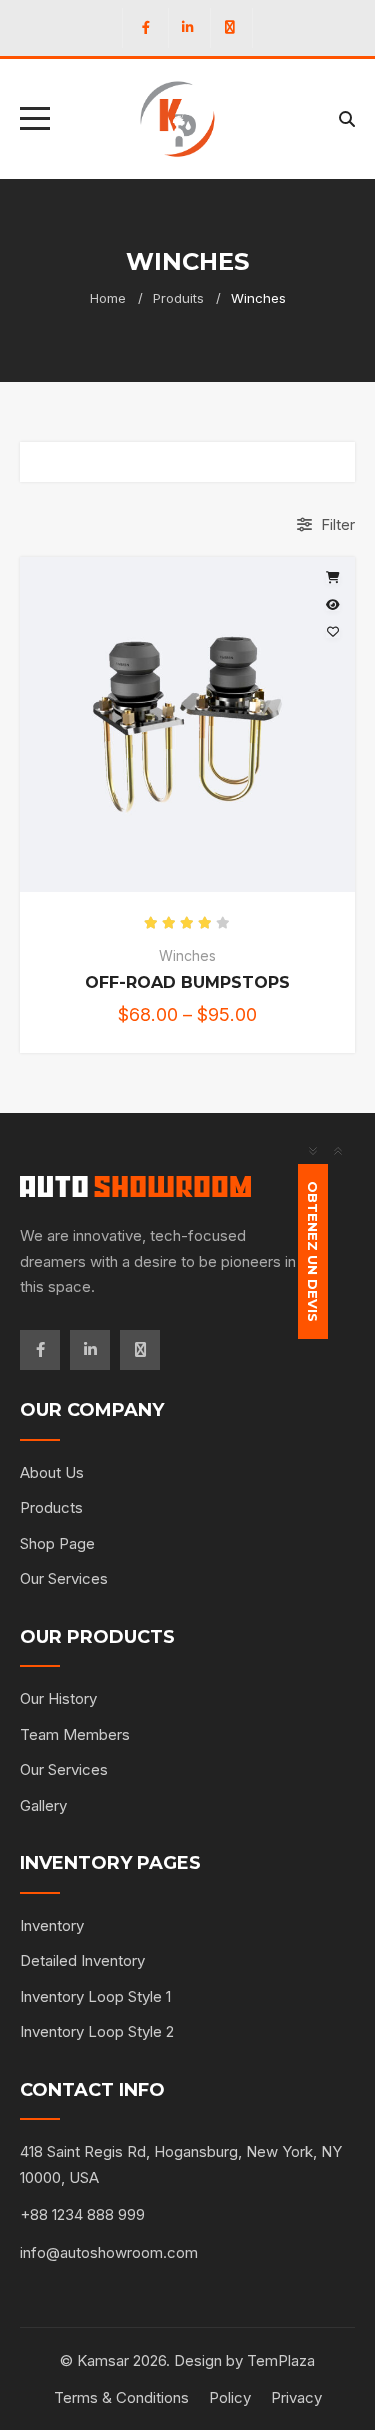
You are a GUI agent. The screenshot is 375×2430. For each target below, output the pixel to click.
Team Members (75, 1734)
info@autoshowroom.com (109, 2252)
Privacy (296, 2397)
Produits (178, 298)
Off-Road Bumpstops (187, 982)
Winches (187, 955)
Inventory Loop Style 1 (95, 1996)
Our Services (64, 1578)
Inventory (52, 1925)
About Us (52, 1472)
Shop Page (57, 1543)
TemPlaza (281, 2360)
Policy (230, 2397)
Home (108, 298)
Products (51, 1507)
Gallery (43, 1805)
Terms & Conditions (121, 2397)
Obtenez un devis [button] (314, 1251)
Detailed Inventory (82, 1960)
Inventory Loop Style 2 (97, 2031)
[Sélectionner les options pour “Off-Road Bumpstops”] (333, 578)
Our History (58, 1698)
